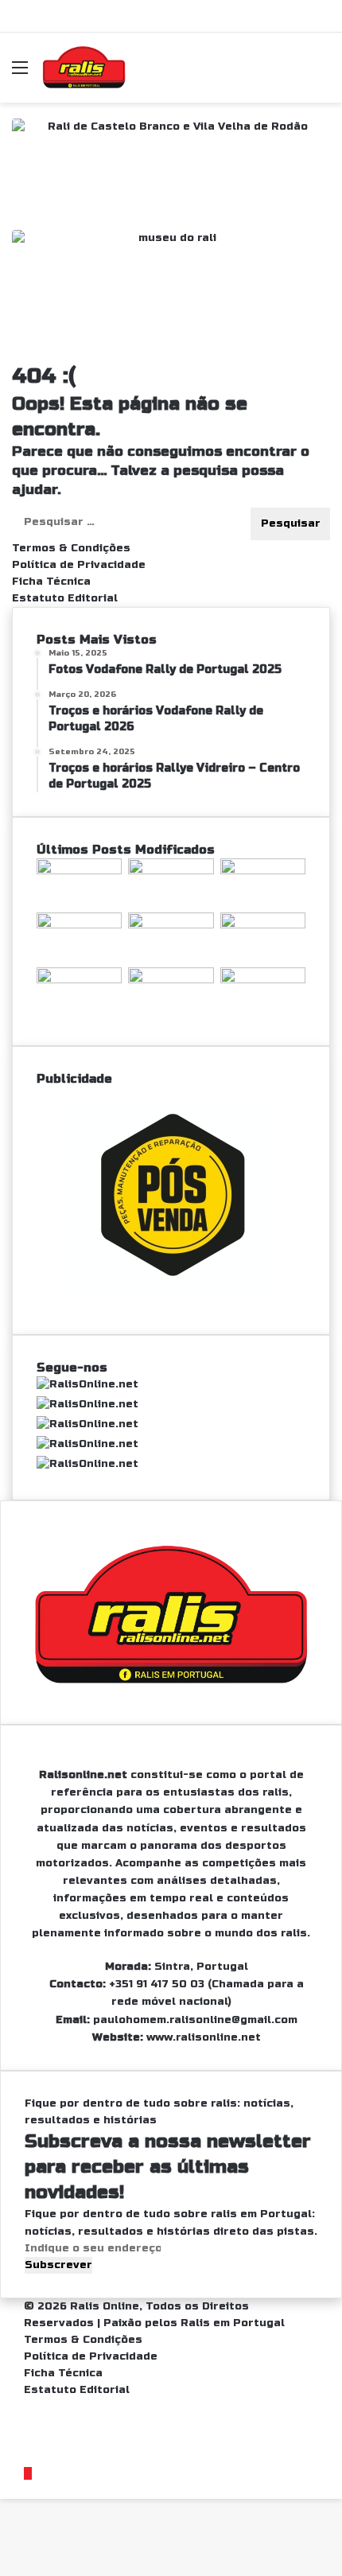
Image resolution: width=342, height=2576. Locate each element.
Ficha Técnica (51, 582)
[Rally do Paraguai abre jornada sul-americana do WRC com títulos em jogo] (171, 925)
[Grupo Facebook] (28, 2473)
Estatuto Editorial (65, 598)
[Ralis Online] (84, 68)
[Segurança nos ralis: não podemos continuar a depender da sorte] (171, 980)
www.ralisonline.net (204, 2037)
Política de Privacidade (79, 565)
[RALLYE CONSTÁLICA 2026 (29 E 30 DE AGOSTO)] (79, 871)
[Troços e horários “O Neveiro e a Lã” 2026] (79, 980)
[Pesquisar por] (322, 74)
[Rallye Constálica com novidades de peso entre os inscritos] (79, 925)
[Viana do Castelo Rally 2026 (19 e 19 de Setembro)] (171, 871)
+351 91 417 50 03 (157, 1984)
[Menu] (20, 74)
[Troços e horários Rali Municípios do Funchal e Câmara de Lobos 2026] (263, 925)
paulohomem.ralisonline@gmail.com (195, 2020)
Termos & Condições (71, 548)
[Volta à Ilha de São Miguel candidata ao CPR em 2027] (263, 871)
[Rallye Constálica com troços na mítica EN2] (263, 980)
